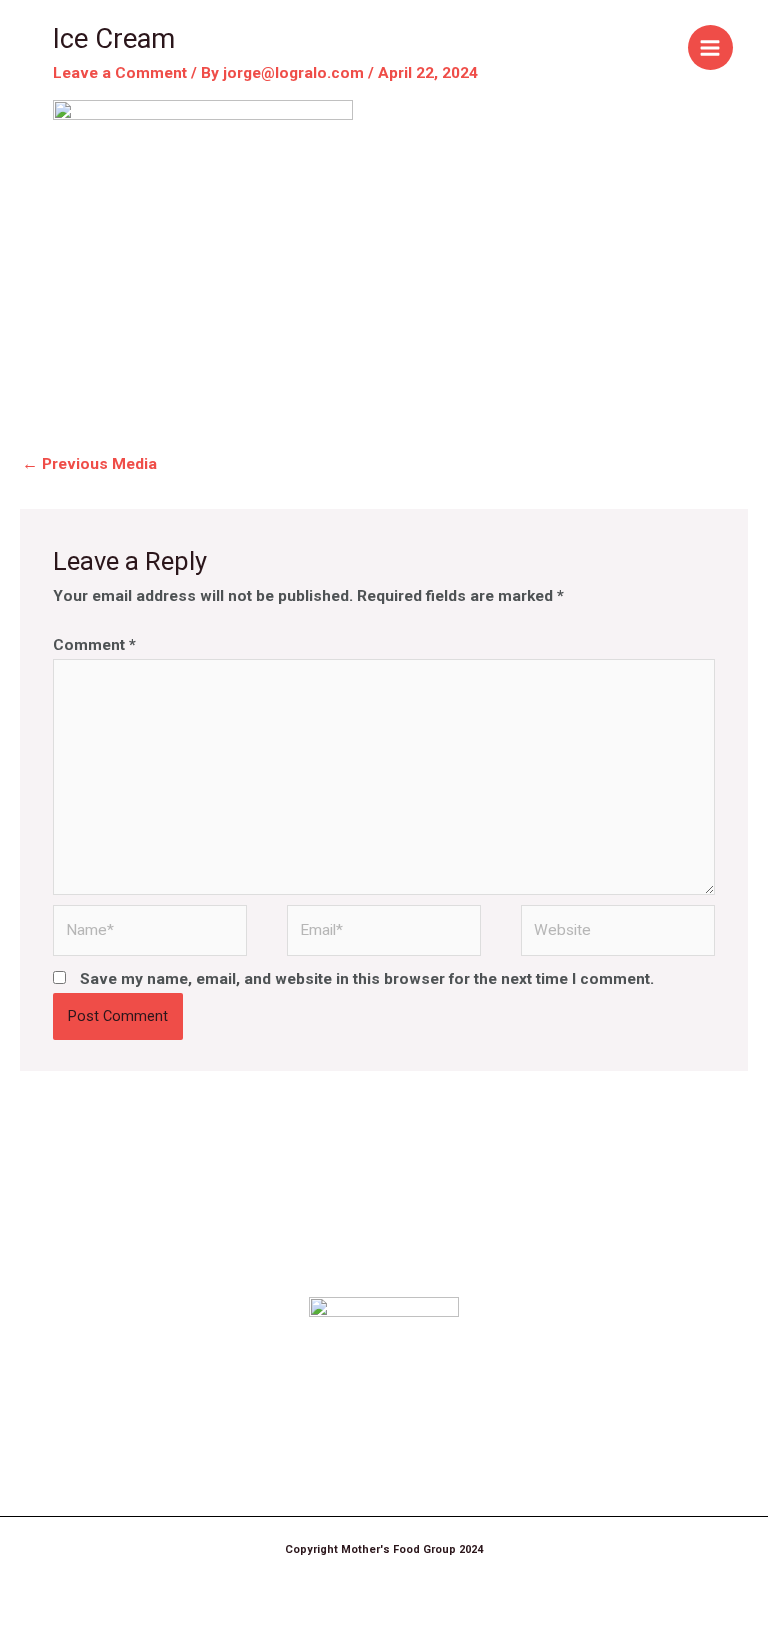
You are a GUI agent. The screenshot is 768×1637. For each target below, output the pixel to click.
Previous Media (89, 464)
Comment (94, 645)
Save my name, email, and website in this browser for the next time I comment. (367, 979)
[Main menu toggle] (710, 47)
